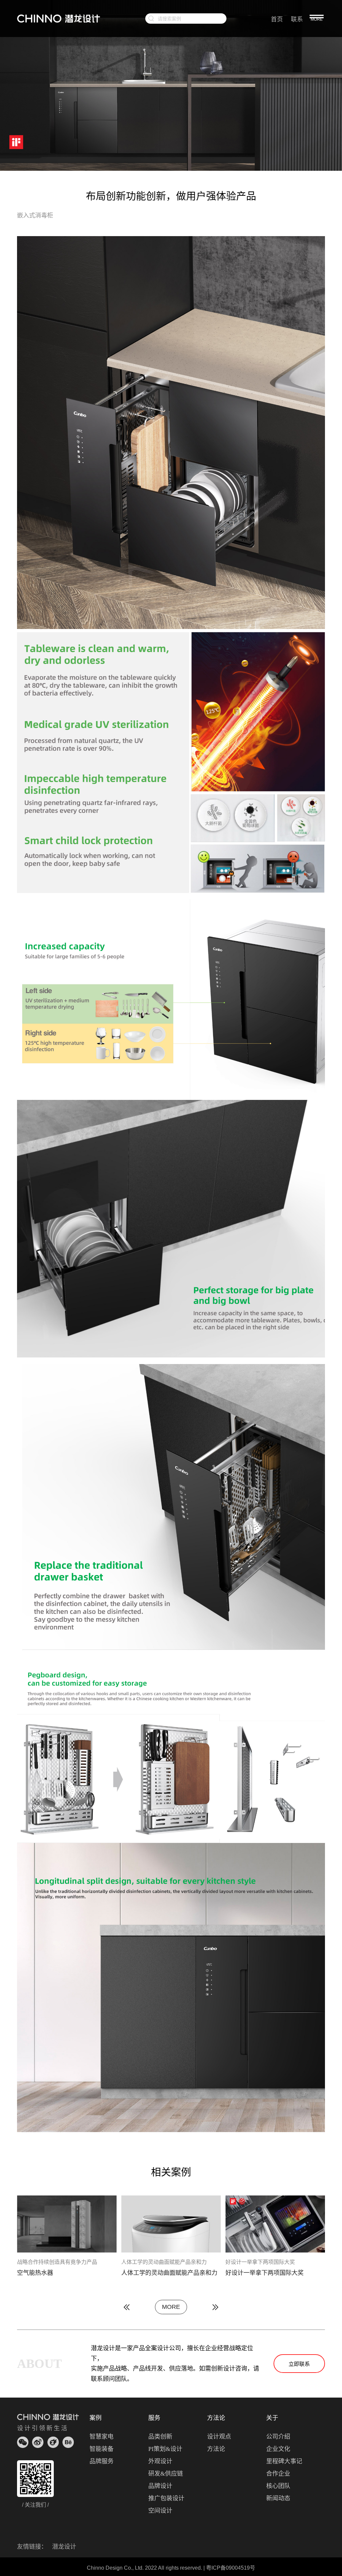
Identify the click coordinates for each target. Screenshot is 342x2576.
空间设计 (160, 2511)
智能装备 (102, 2449)
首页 (277, 19)
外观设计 (160, 2461)
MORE (171, 2307)
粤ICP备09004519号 (231, 2568)
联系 (297, 19)
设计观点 (219, 2437)
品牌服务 (102, 2461)
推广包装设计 (166, 2498)
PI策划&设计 (165, 2449)
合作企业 (278, 2474)
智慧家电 (102, 2437)
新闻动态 (278, 2498)
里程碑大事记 (284, 2461)
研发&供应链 (166, 2474)
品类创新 (160, 2437)
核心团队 (278, 2486)
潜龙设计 (64, 2547)
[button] (127, 2307)
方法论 (216, 2449)
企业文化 (278, 2449)
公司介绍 (278, 2437)
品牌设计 (160, 2486)
